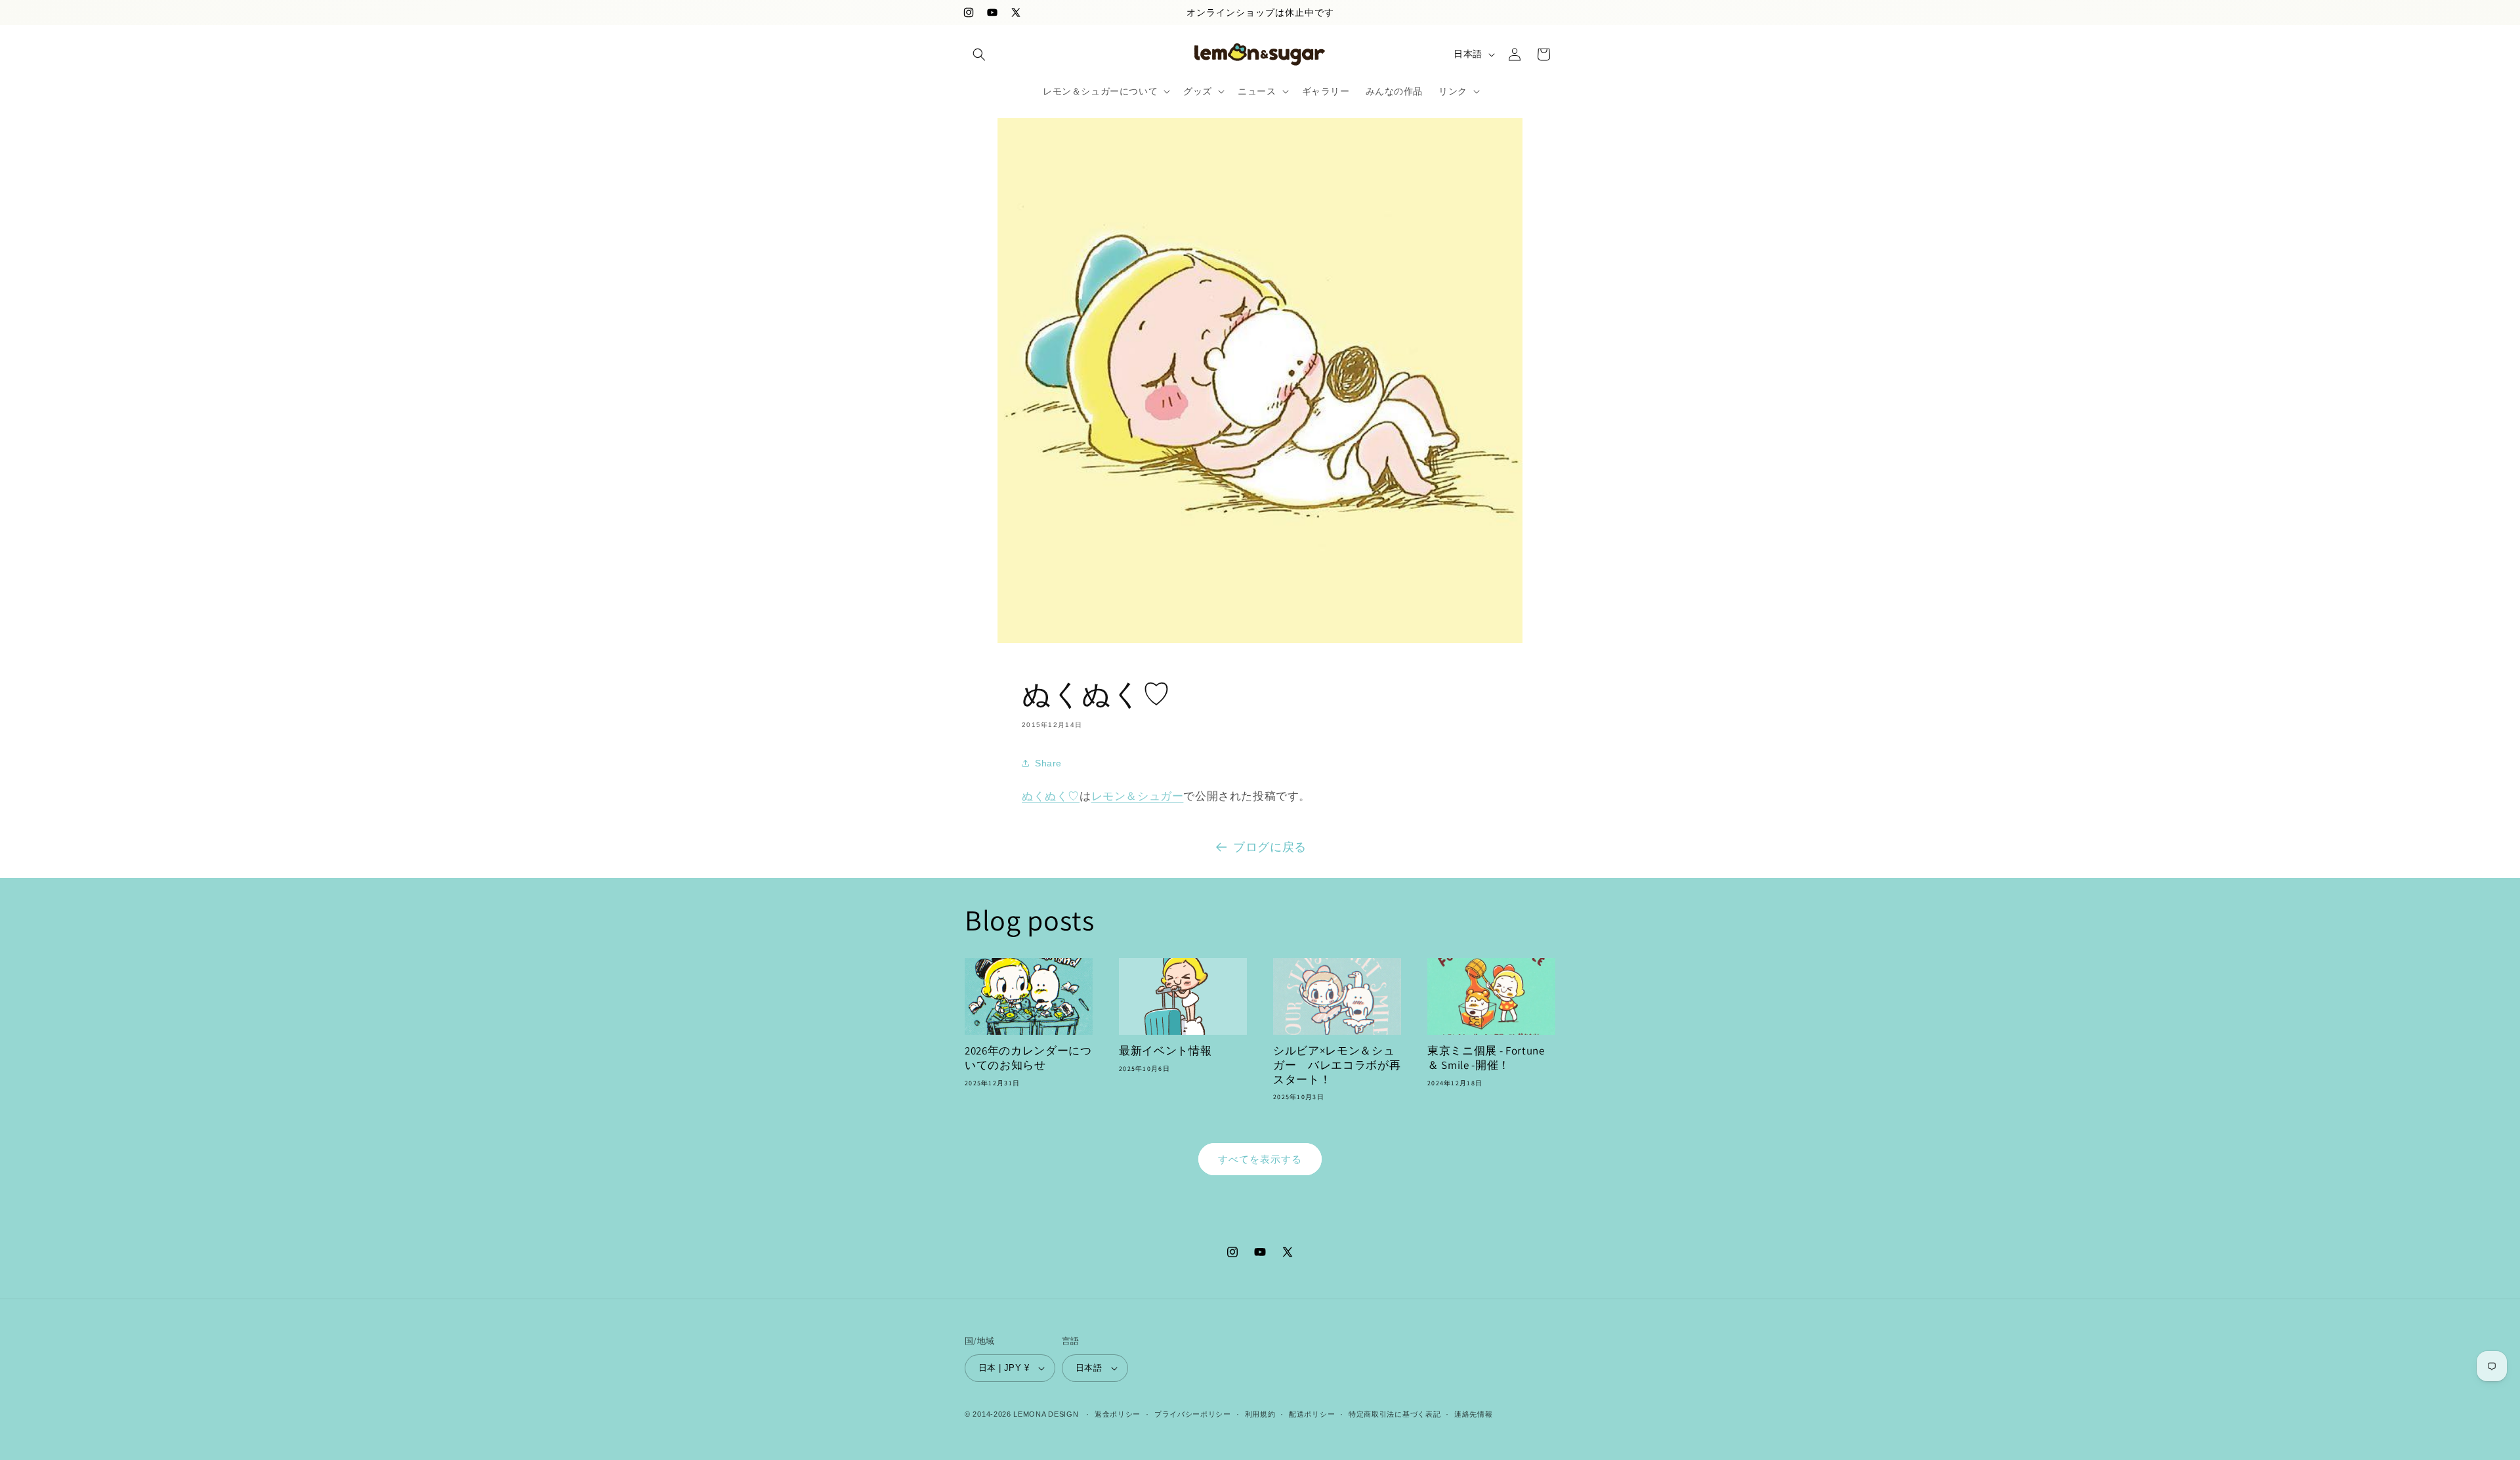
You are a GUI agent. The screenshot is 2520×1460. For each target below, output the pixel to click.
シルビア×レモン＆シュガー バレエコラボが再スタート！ (1337, 1065)
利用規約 (1260, 1414)
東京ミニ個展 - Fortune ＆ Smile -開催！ (1486, 1058)
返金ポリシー (1118, 1414)
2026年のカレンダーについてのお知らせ (1028, 1058)
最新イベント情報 (1165, 1051)
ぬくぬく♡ (1051, 796)
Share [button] (1048, 763)
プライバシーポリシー (1193, 1414)
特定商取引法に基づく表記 (1395, 1414)
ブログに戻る (1270, 847)
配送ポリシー (1312, 1414)
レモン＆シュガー (1138, 796)
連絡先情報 (1474, 1414)
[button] (979, 54)
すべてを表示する (1260, 1159)
